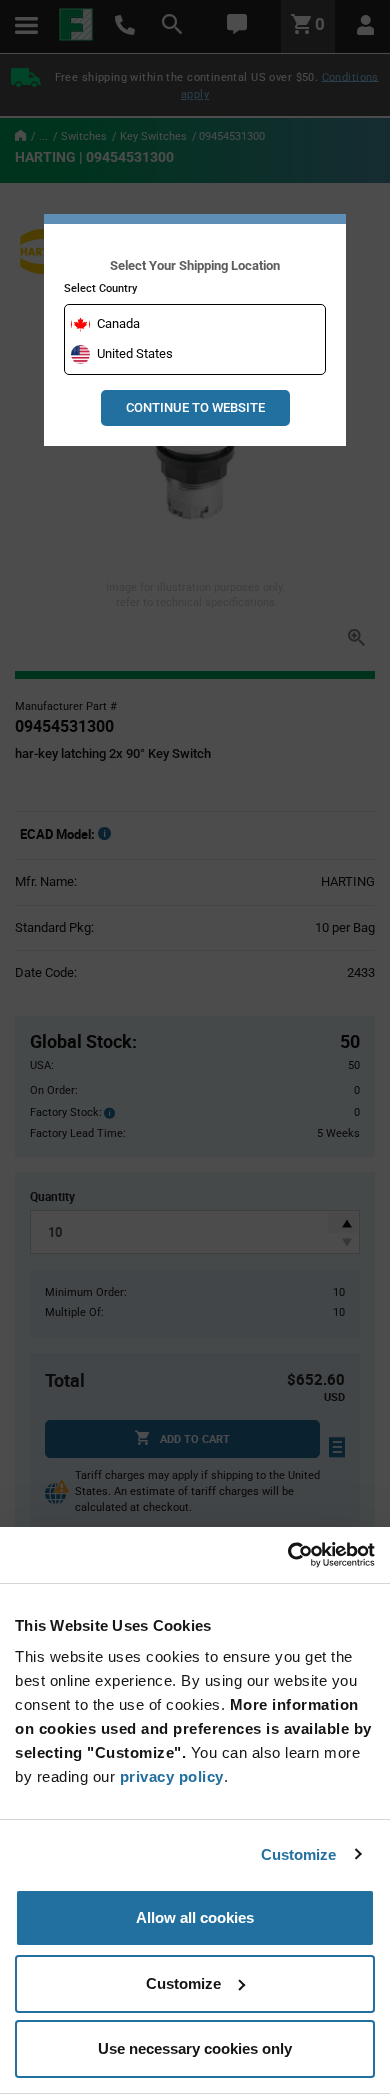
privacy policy (172, 1776)
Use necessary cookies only (195, 2048)
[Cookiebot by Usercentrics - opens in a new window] (287, 1555)
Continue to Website (195, 407)
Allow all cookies (195, 1917)
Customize (299, 1854)
